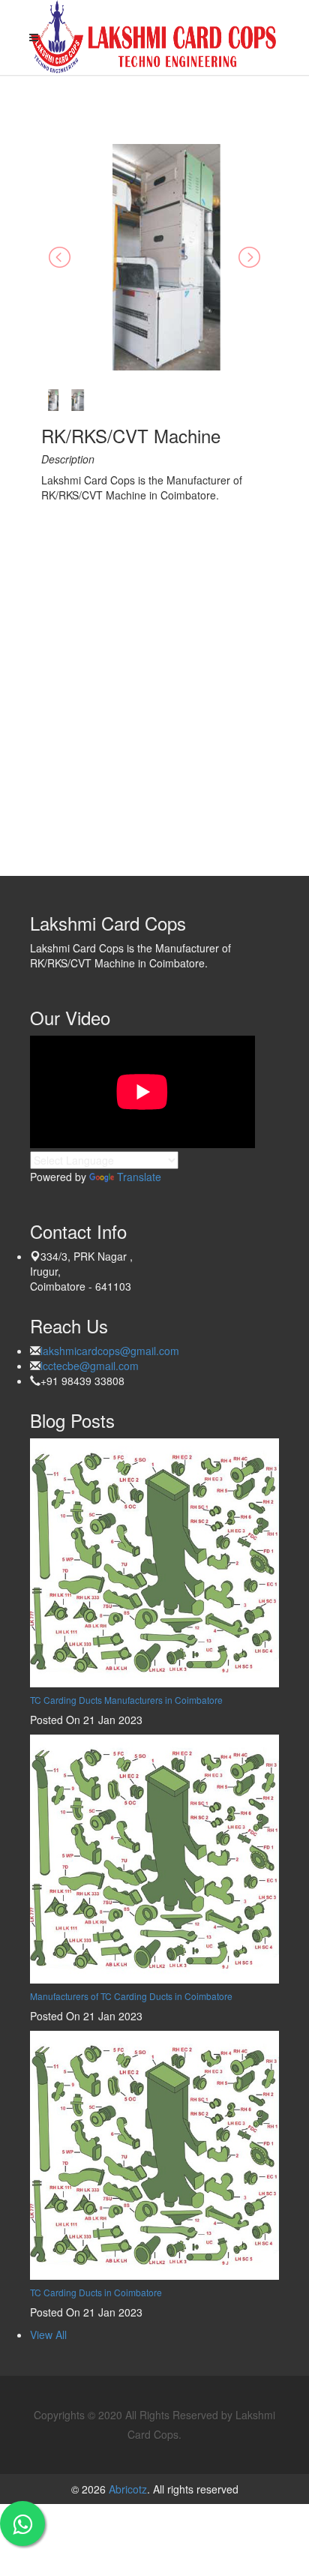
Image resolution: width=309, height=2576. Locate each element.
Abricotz (126, 2489)
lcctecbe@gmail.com (90, 1366)
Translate (139, 1177)
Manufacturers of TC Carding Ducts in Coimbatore (131, 1996)
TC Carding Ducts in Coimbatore (96, 2292)
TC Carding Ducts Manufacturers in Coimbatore (126, 1700)
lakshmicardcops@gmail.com (110, 1351)
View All (48, 2335)
